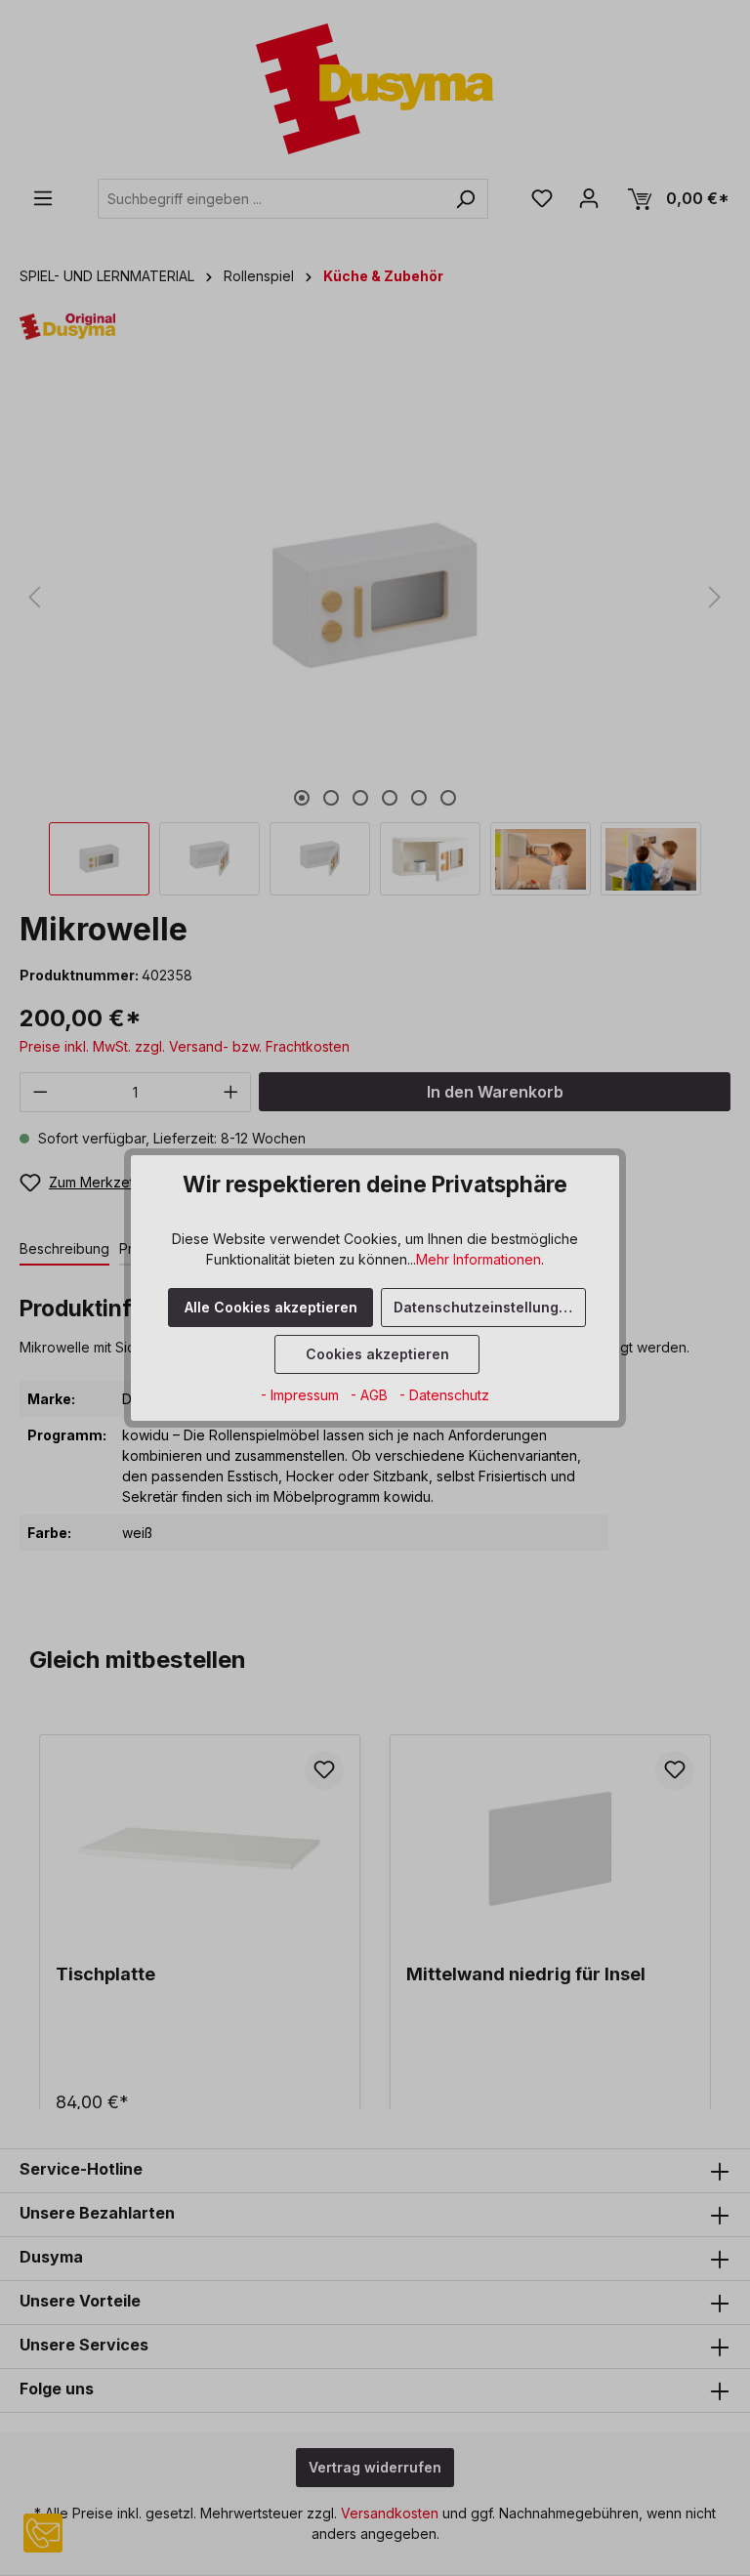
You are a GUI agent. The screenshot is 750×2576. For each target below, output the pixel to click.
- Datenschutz (444, 1395)
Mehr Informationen (479, 1259)
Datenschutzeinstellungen (485, 1307)
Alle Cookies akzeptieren (271, 1307)
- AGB (371, 1395)
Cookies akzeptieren (377, 1354)
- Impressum (302, 1395)
